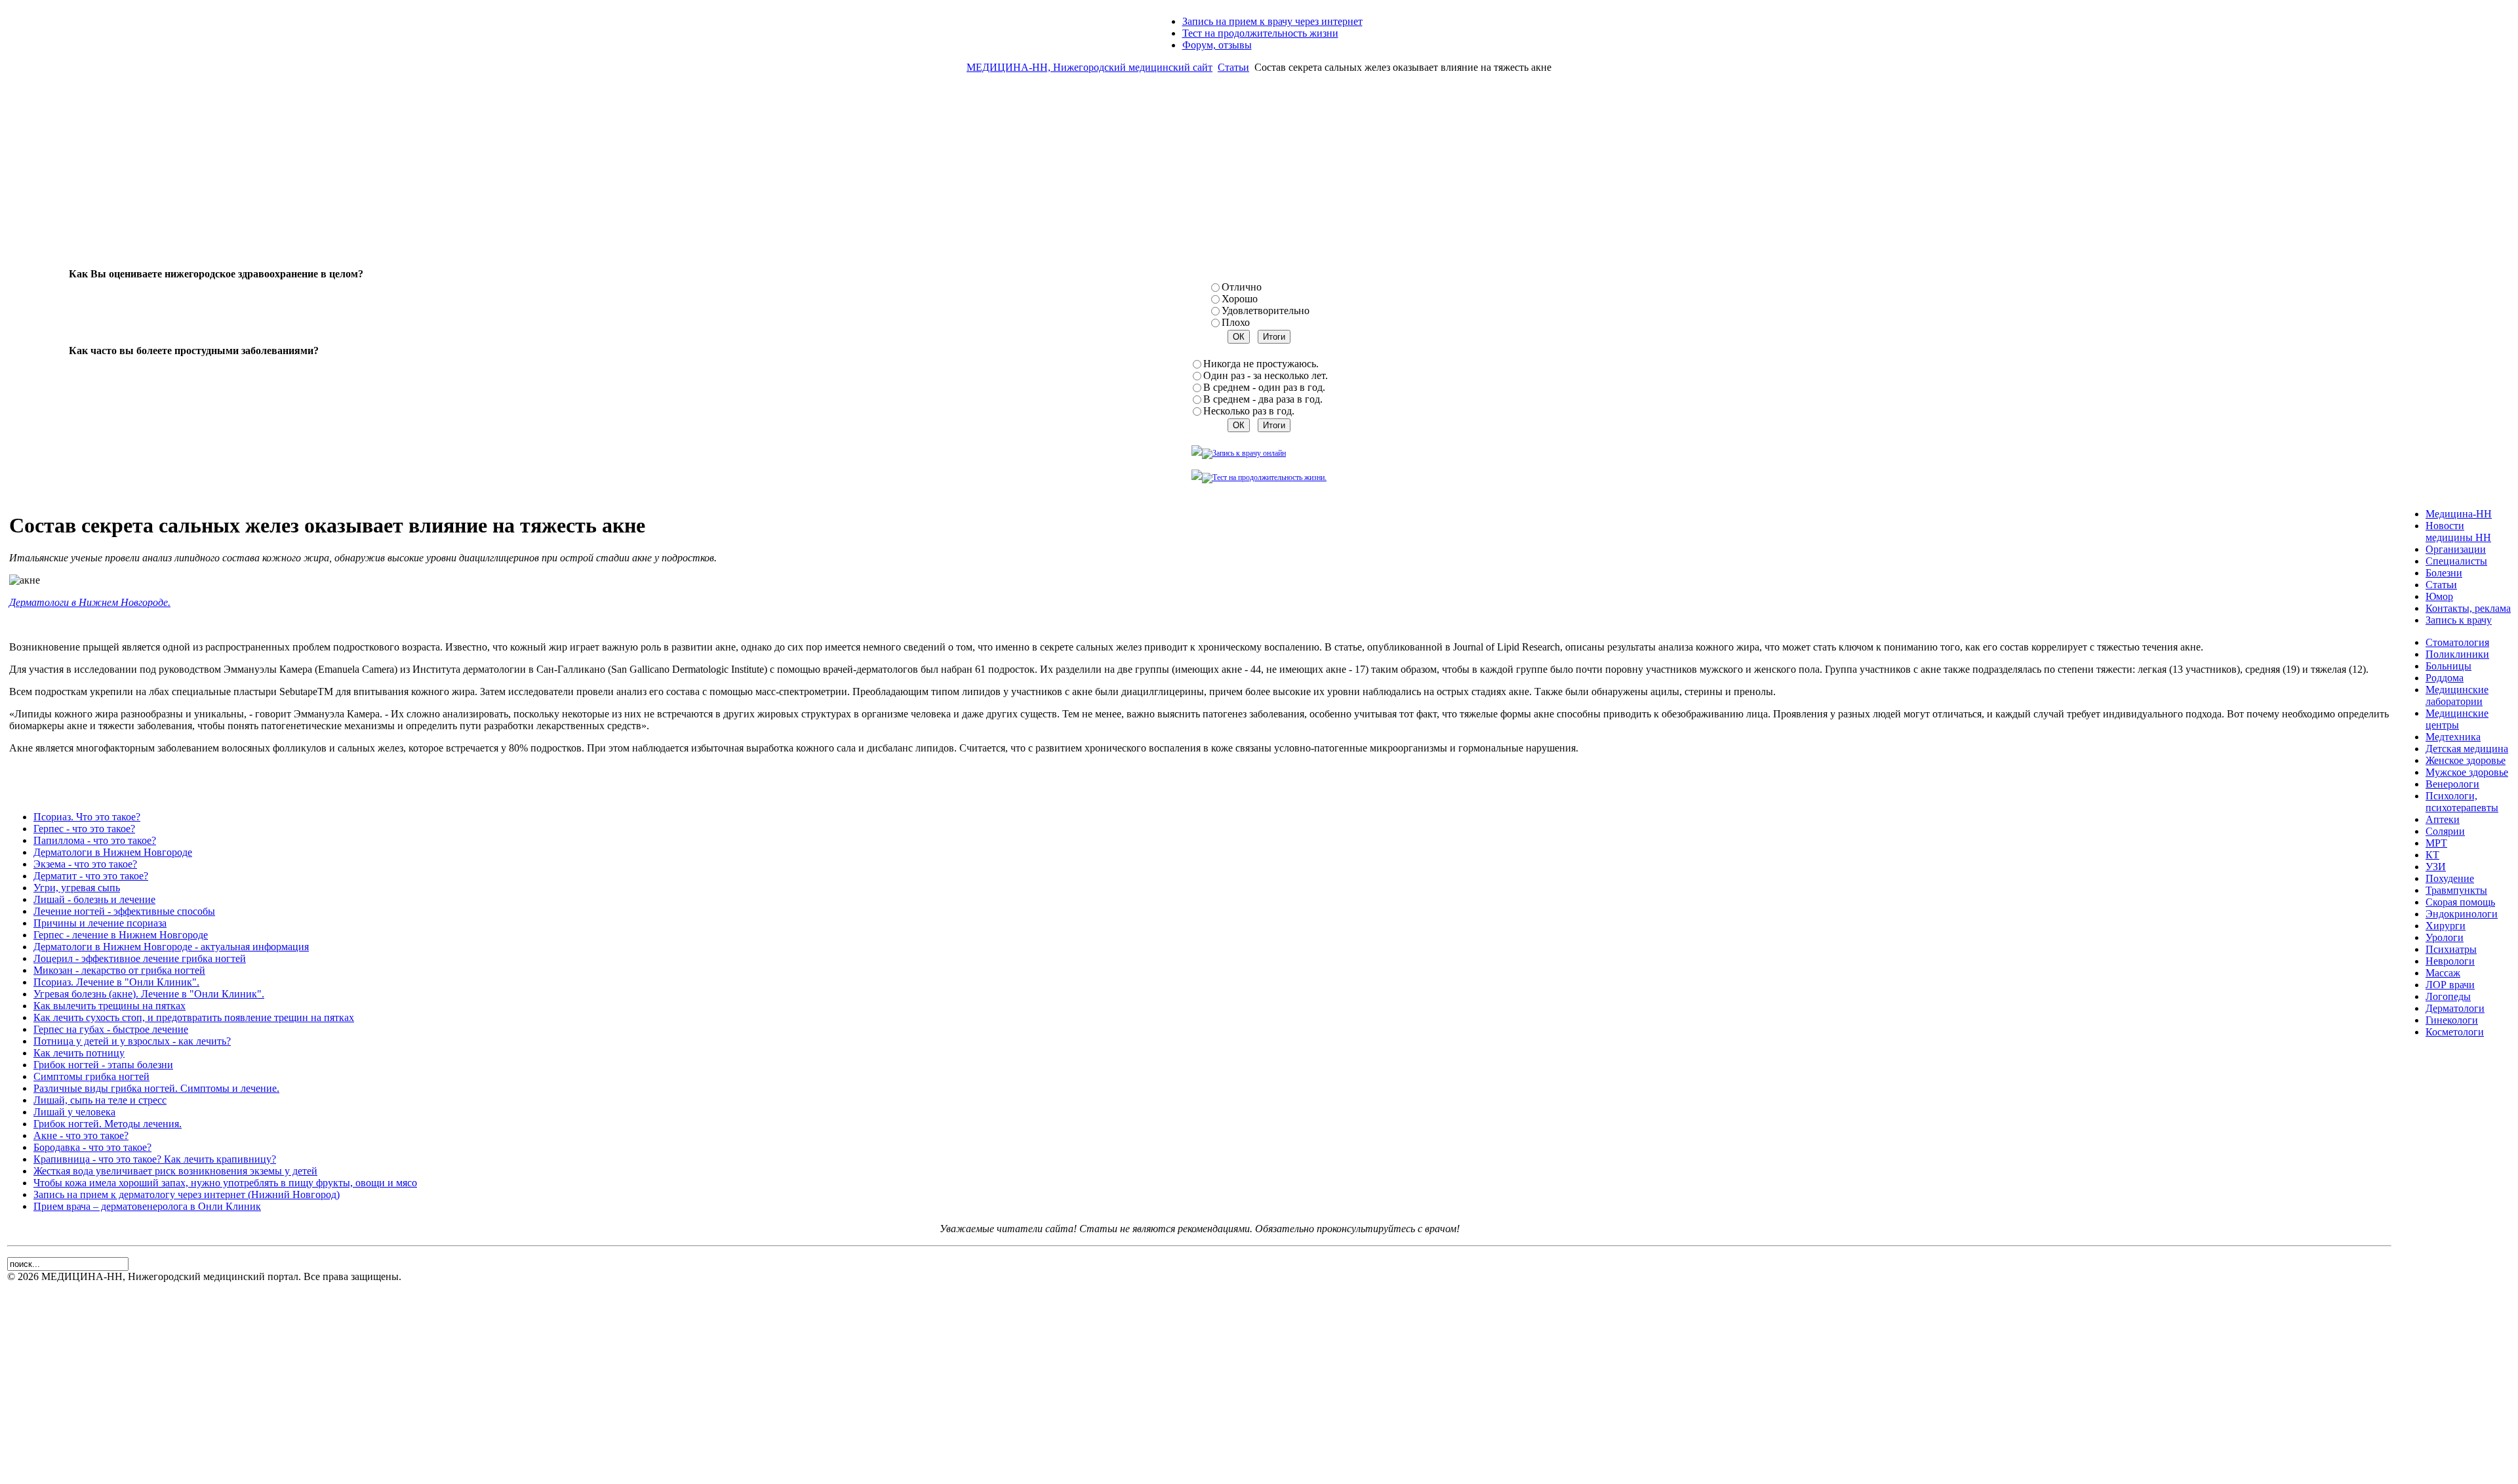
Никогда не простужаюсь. (1261, 364)
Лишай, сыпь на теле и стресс (100, 1100)
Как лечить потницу (79, 1053)
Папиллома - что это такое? (95, 840)
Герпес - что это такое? (84, 829)
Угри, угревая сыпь (77, 888)
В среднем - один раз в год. (1264, 387)
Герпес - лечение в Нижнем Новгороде (121, 935)
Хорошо (1240, 299)
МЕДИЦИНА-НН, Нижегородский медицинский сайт (1089, 67)
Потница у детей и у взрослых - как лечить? (132, 1041)
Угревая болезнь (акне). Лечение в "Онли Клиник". (149, 994)
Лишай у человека (74, 1112)
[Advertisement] (1259, 176)
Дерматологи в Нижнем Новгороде (113, 852)
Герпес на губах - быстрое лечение (111, 1029)
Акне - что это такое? (81, 1135)
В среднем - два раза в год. (1263, 399)
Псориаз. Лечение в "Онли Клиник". (116, 982)
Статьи (1233, 67)
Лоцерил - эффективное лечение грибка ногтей (140, 958)
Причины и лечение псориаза (100, 923)
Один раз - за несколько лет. (1266, 375)
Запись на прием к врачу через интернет (1272, 21)
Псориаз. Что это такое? (87, 817)
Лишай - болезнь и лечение (94, 899)
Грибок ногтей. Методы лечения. (108, 1124)
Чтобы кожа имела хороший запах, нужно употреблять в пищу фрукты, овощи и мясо (225, 1183)
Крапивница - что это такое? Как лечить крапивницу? (155, 1159)
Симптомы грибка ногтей (91, 1076)
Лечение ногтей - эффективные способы (124, 911)
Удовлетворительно (1266, 311)
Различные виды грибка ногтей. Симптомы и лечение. (156, 1088)
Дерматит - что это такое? (91, 876)
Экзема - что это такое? (85, 864)
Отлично (1242, 287)
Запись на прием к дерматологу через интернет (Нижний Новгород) (187, 1194)
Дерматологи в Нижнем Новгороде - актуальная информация (171, 947)
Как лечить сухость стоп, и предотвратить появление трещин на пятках (194, 1017)
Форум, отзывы (1217, 45)
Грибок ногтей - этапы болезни (103, 1065)
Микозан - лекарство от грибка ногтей (119, 970)
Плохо (1236, 322)
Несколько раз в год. (1249, 411)
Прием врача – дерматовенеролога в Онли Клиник (147, 1206)
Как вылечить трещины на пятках (110, 1006)
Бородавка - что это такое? (92, 1147)
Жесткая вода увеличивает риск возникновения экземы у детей (175, 1171)
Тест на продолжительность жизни (1260, 33)
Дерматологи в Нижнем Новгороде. (90, 602)
